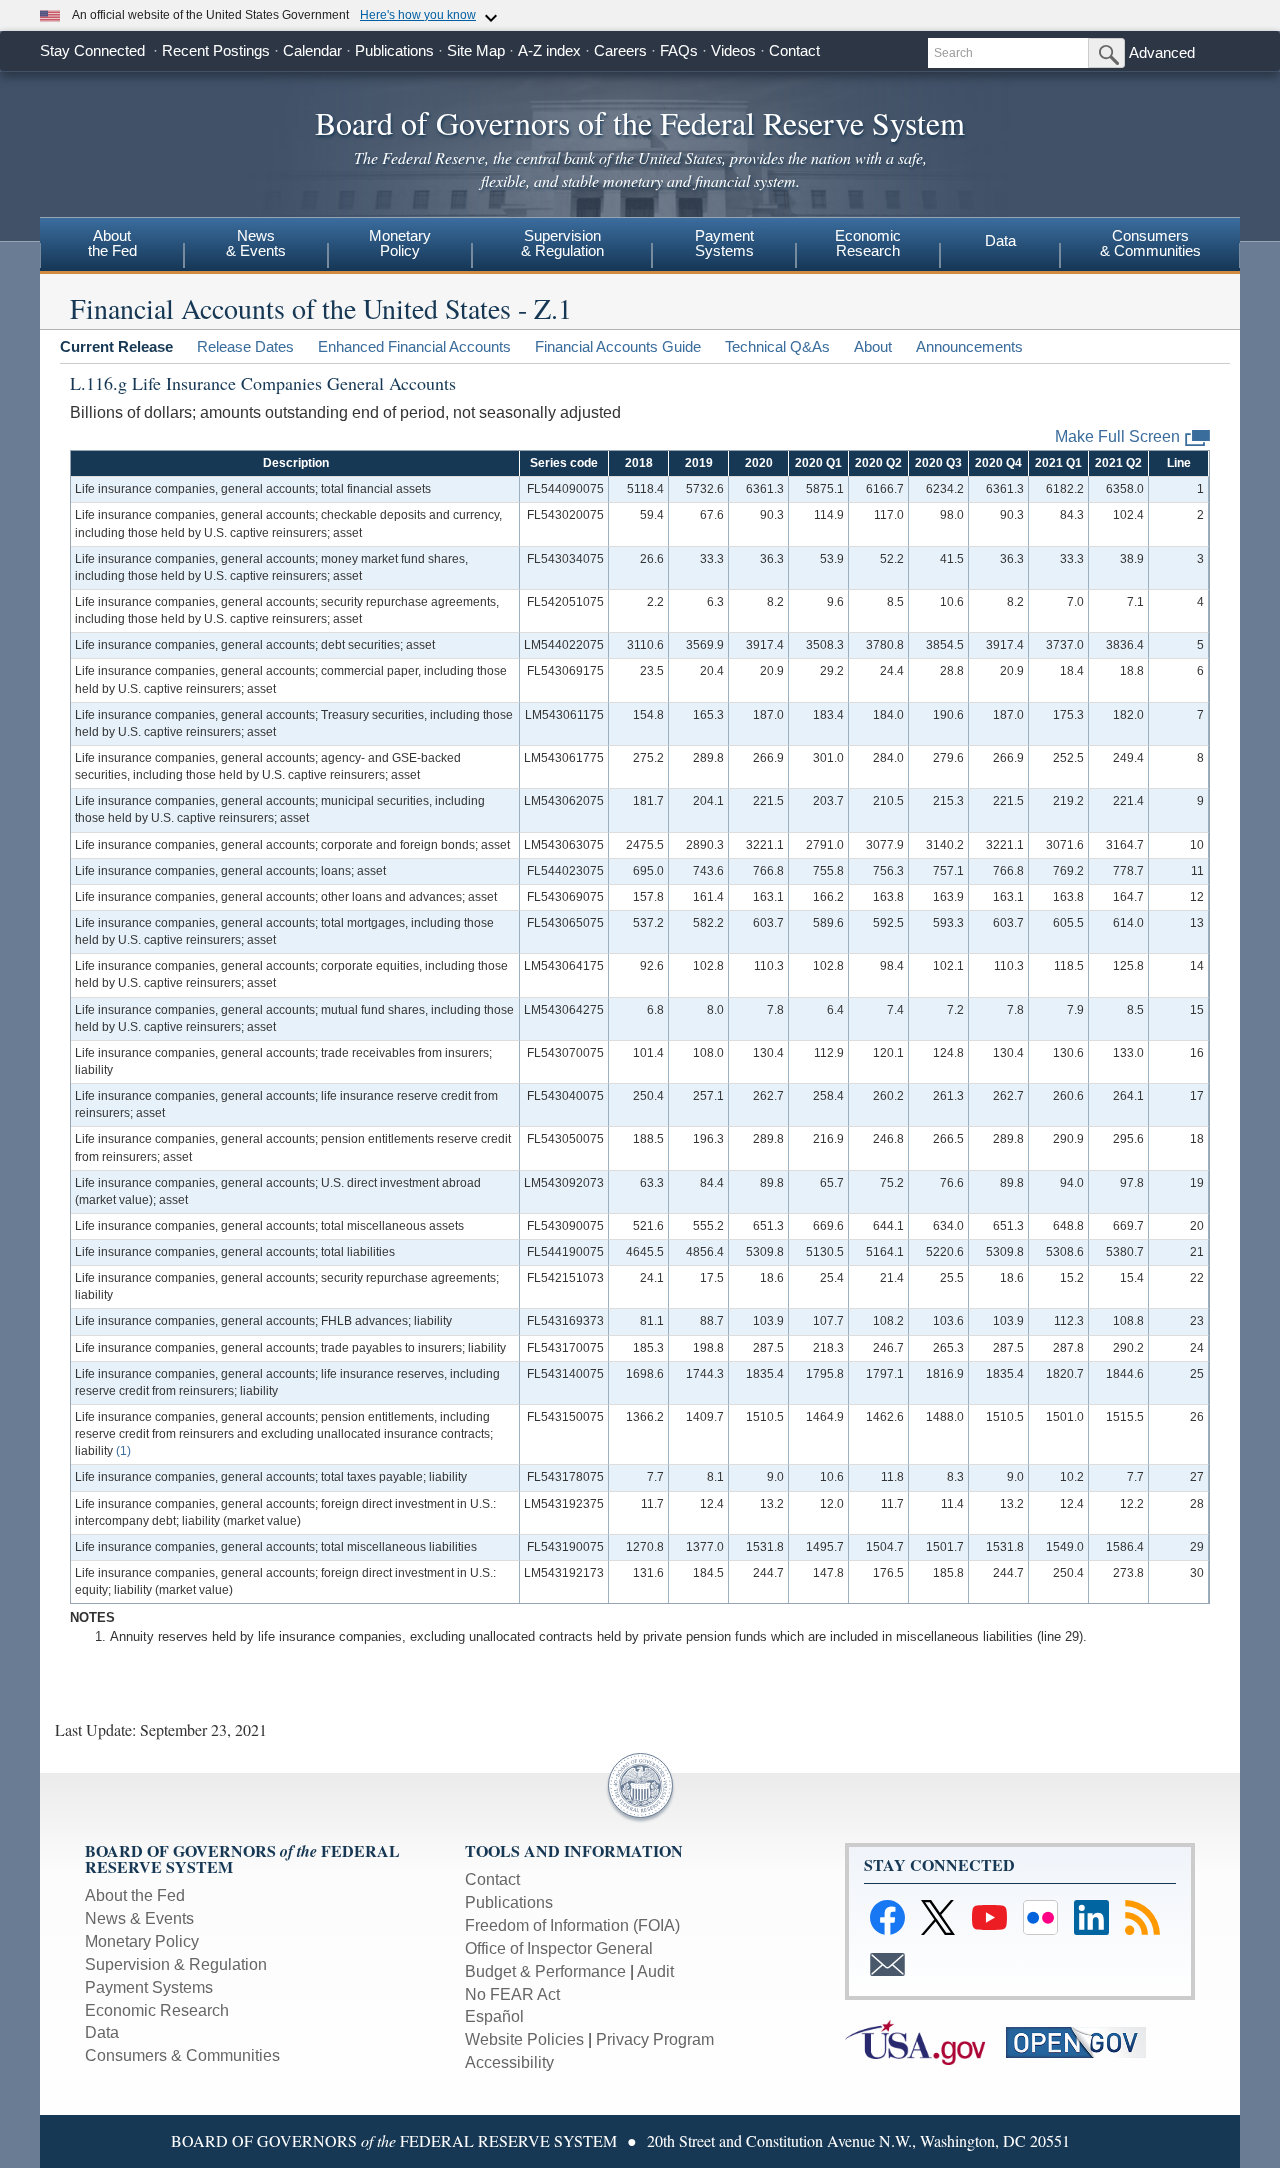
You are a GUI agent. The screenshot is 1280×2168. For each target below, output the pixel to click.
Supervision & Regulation (176, 1964)
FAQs (679, 50)
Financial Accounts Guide (618, 346)
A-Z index (549, 50)
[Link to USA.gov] (923, 2041)
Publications (394, 50)
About (873, 346)
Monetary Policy (142, 1941)
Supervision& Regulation (562, 243)
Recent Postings (216, 50)
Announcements (969, 346)
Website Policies (524, 2039)
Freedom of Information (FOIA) (572, 1925)
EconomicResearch (868, 243)
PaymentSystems (724, 243)
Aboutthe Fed (112, 243)
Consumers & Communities (182, 2055)
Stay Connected (92, 50)
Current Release (116, 346)
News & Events (139, 1918)
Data (1000, 240)
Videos (733, 50)
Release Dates (245, 346)
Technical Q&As (777, 346)
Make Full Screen (1117, 436)
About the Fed (135, 1895)
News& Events (256, 243)
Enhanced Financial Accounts (414, 346)
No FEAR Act (512, 1994)
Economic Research (157, 2010)
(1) (123, 1451)
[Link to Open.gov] (1084, 2041)
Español (494, 2016)
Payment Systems (149, 1987)
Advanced (1162, 52)
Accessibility (509, 2062)
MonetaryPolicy (400, 243)
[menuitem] (112, 246)
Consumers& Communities (1150, 243)
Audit (655, 1971)
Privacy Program (655, 2039)
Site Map (476, 50)
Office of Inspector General (559, 1948)
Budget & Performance (545, 1971)
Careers (620, 50)
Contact (794, 50)
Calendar (312, 50)
